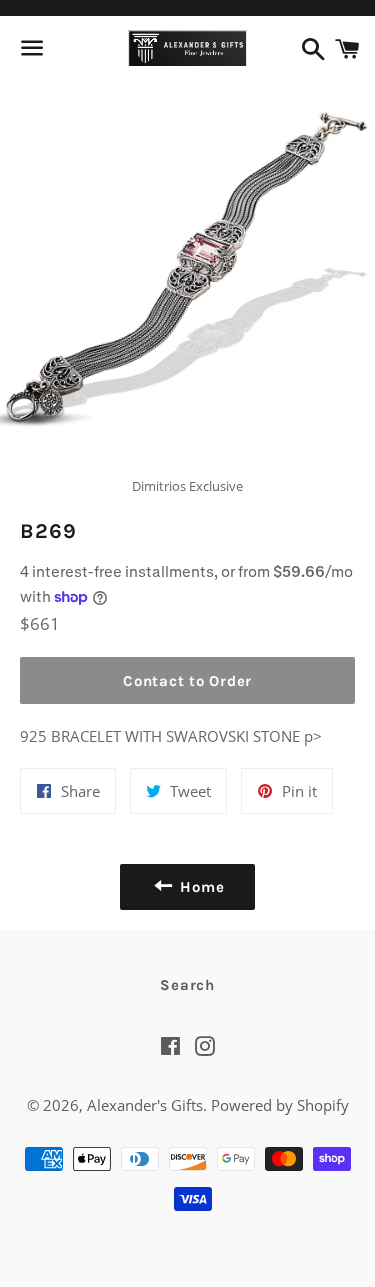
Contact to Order (187, 681)
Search (187, 985)
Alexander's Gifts (145, 1105)
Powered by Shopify (280, 1105)
